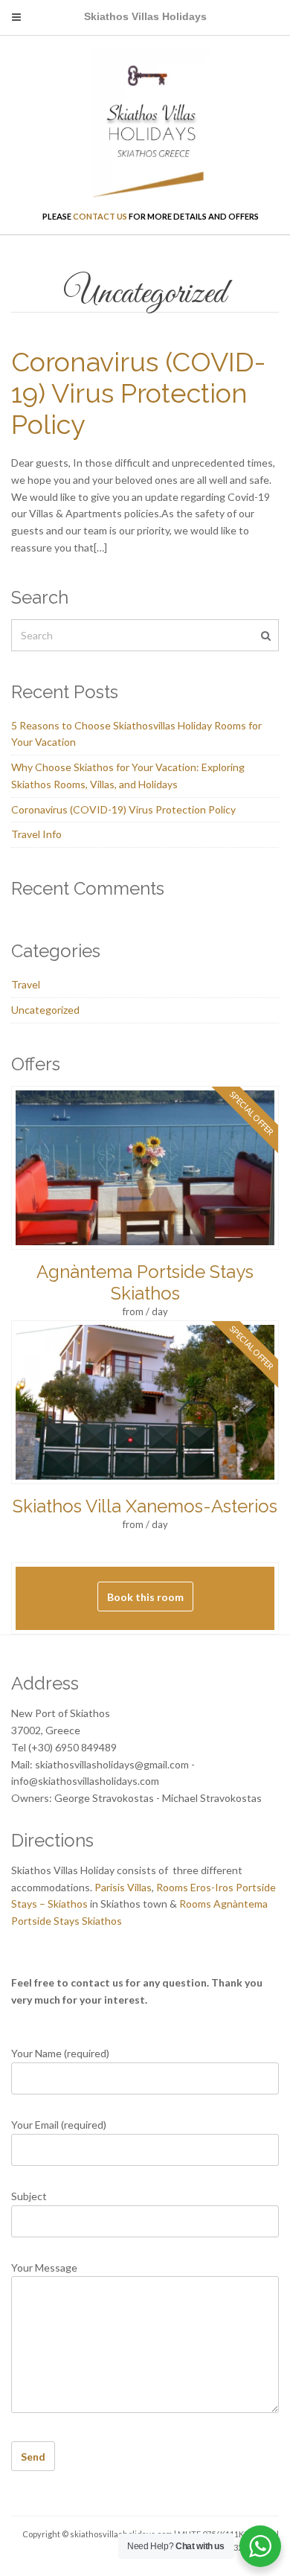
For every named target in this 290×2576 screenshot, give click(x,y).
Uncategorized (45, 1010)
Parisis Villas (123, 1887)
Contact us (100, 216)
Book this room (145, 1597)
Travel (26, 984)
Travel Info (36, 834)
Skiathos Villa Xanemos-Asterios (145, 1506)
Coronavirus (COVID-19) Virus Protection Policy (138, 393)
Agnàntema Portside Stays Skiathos (145, 1282)
